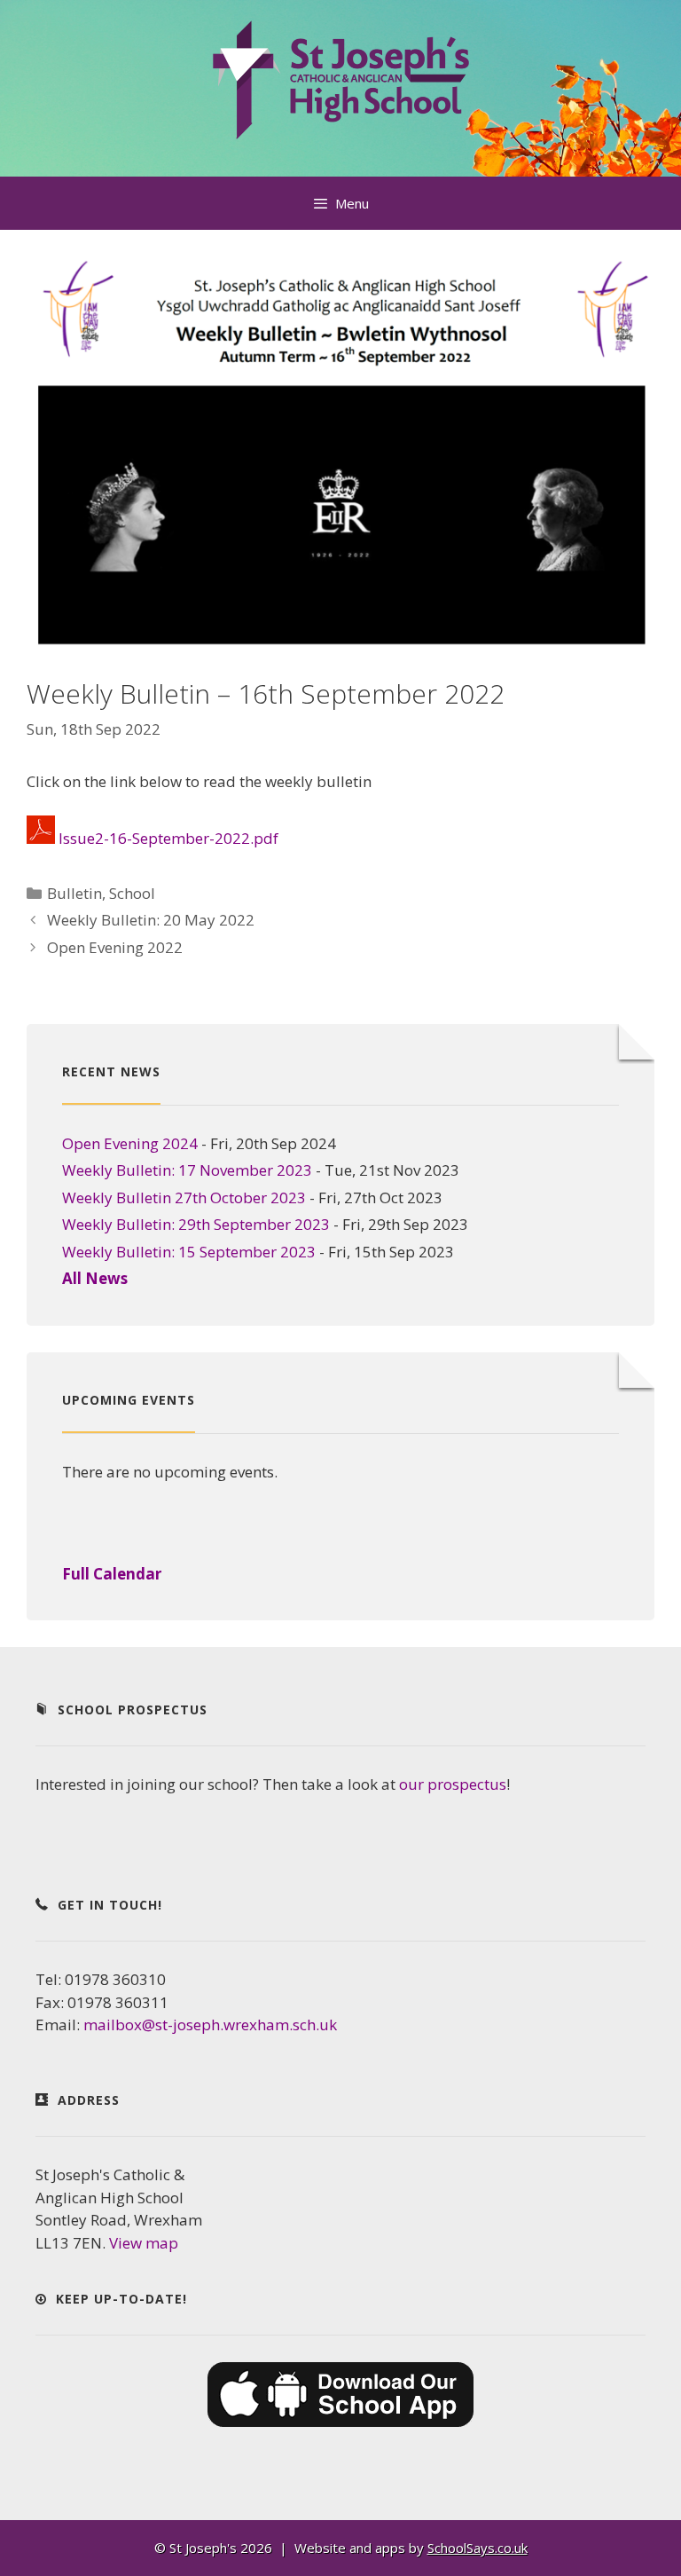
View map (144, 2243)
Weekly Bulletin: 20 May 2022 (151, 920)
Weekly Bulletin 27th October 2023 (184, 1197)
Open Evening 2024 (130, 1143)
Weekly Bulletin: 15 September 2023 (189, 1252)
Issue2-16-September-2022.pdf (168, 838)
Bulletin (74, 893)
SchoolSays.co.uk (477, 2548)
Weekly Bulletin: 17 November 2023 (187, 1170)
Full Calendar (112, 1574)
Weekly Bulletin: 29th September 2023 (196, 1224)
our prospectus (453, 1784)
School (132, 893)
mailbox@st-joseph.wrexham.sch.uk (210, 2025)
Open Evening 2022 (115, 947)
